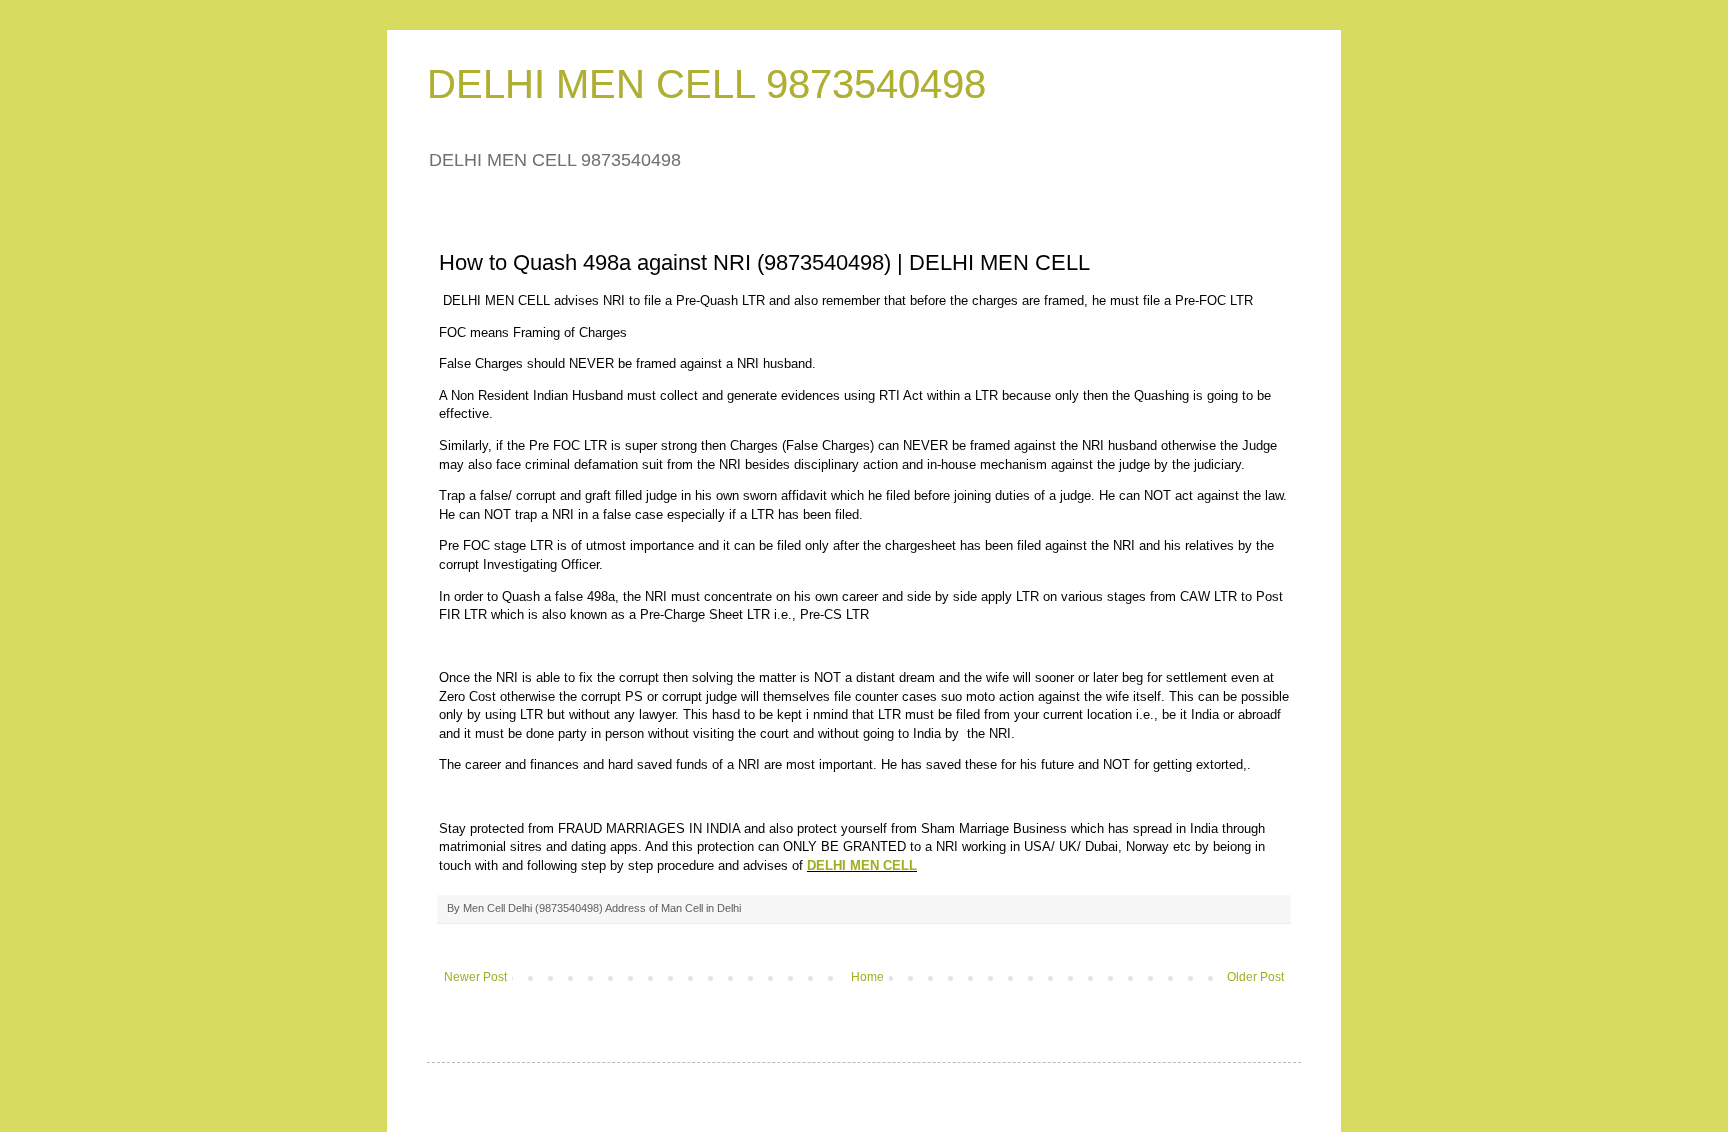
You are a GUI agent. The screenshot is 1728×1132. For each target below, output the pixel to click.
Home (867, 977)
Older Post (1255, 977)
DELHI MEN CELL (862, 865)
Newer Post (475, 977)
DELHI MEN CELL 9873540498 (706, 84)
